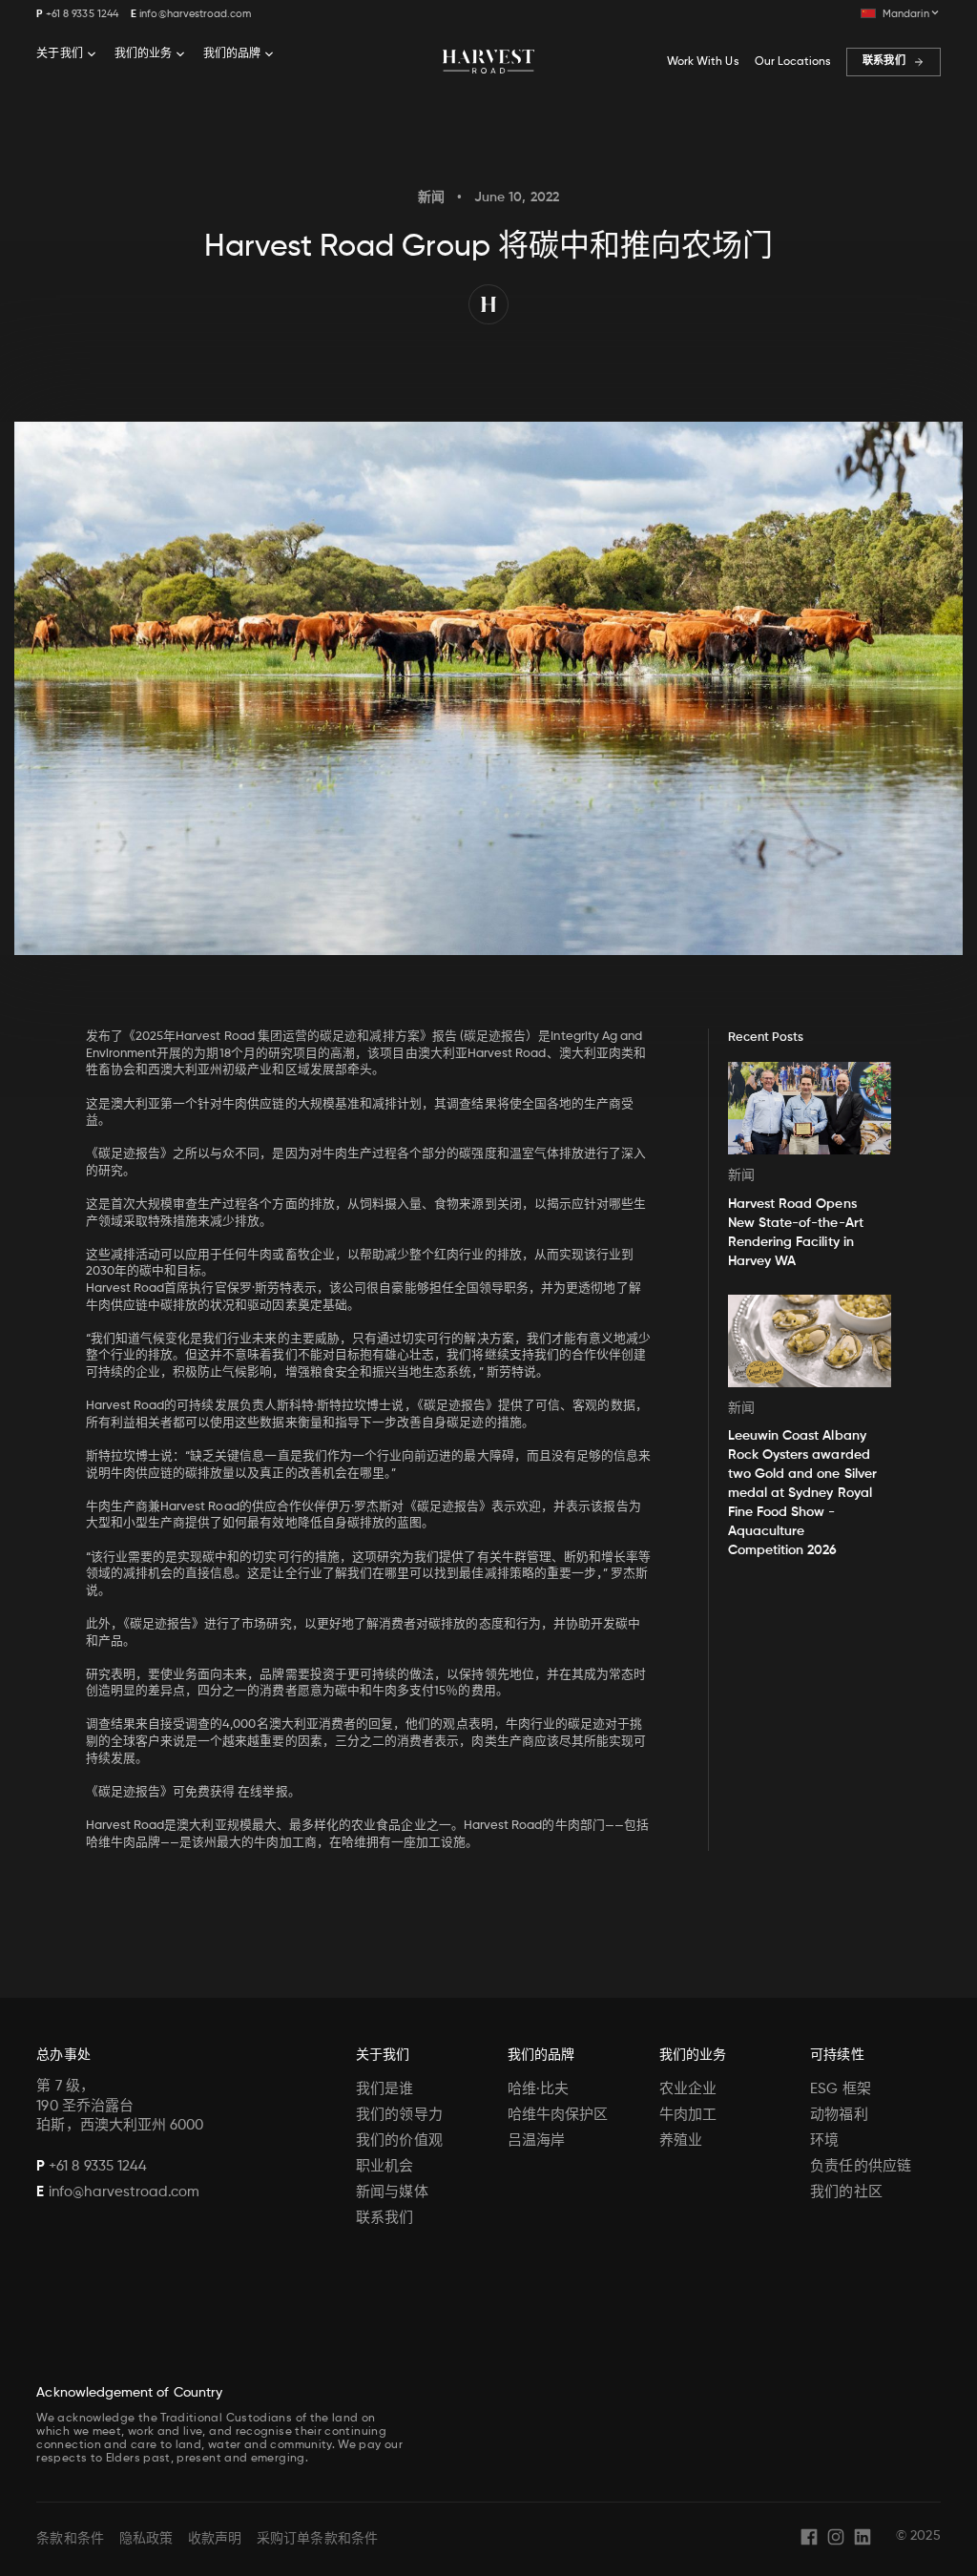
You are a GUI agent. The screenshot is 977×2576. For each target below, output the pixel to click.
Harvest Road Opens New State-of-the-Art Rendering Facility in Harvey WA (796, 1233)
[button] (900, 14)
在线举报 (262, 1792)
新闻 (431, 197)
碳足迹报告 (495, 1037)
